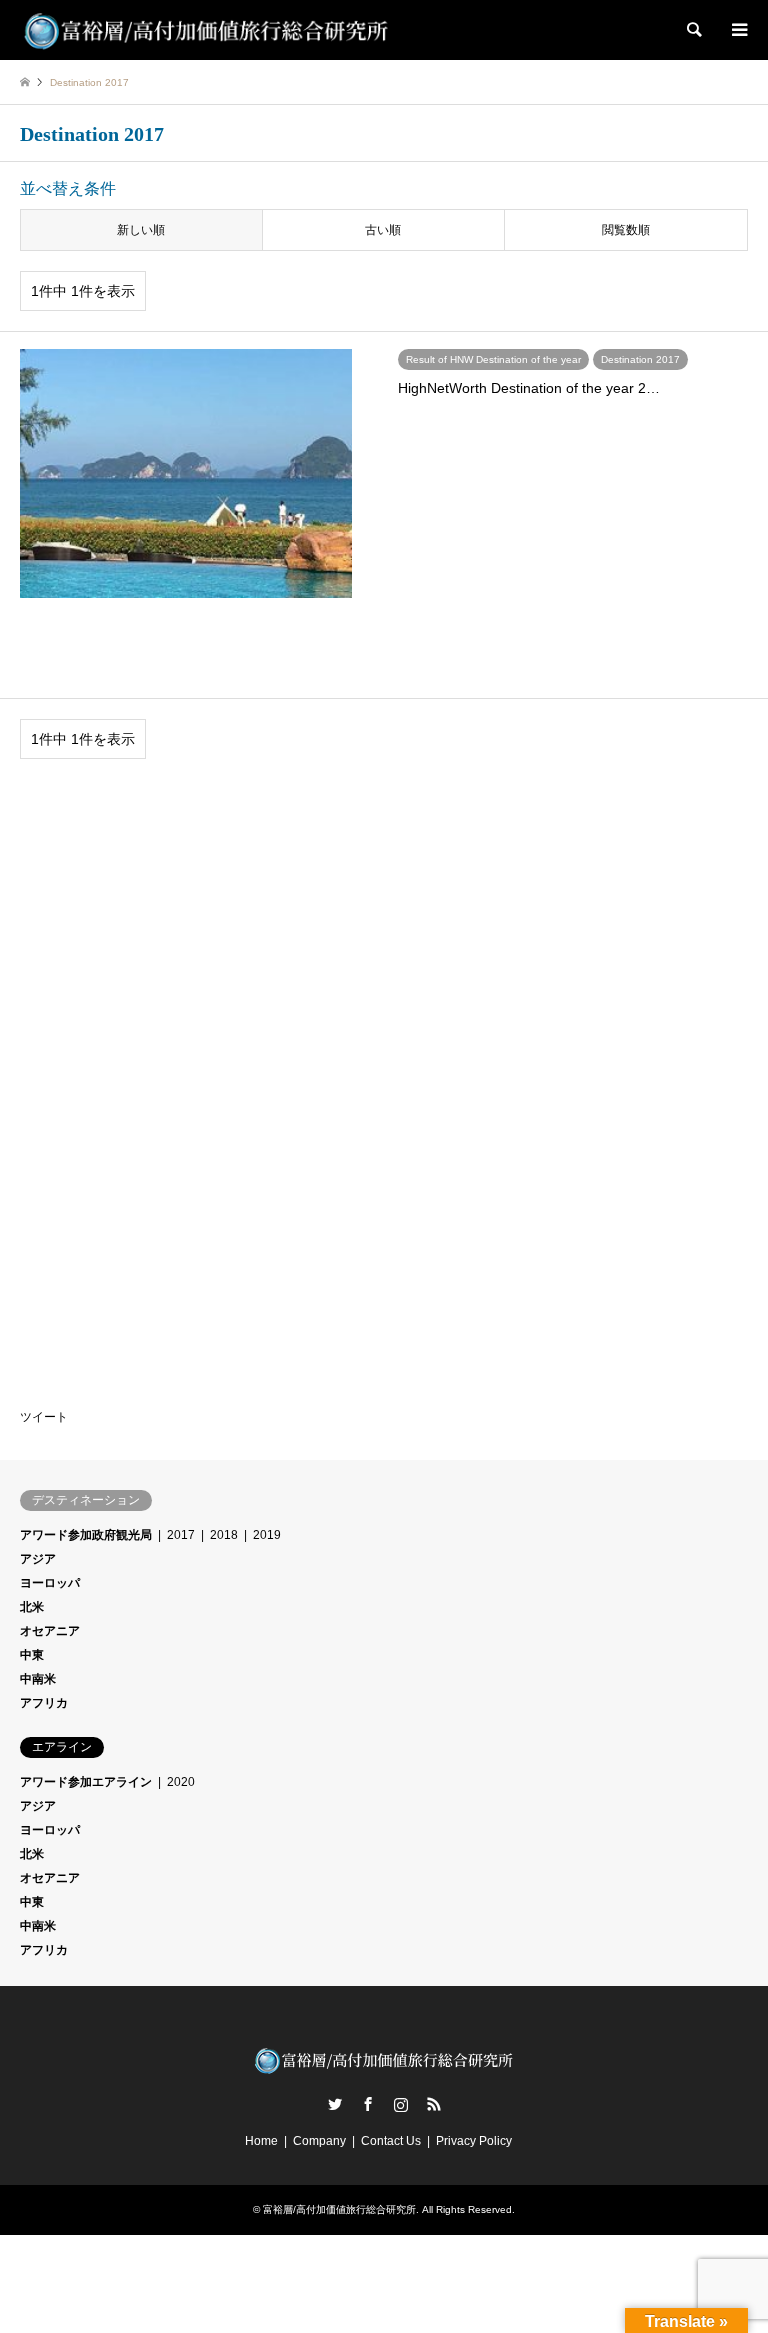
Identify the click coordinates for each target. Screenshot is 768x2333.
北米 (32, 1607)
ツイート (44, 1417)
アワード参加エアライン (86, 1782)
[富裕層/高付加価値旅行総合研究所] (207, 30)
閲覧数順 (626, 230)
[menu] (738, 30)
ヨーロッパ (50, 1583)
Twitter (335, 2104)
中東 (32, 1655)
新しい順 (141, 230)
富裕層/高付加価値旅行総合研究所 (339, 2209)
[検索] (693, 30)
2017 (181, 1535)
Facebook (368, 2104)
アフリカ (44, 1703)
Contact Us (391, 2141)
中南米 (38, 1679)
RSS (434, 2104)
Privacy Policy (474, 2141)
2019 (267, 1535)
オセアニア (50, 1631)
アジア (38, 1559)
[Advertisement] (170, 914)
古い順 (383, 230)
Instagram (401, 2104)
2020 (181, 1782)
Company (319, 2141)
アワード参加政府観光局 (86, 1535)
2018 (224, 1535)
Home (261, 2141)
